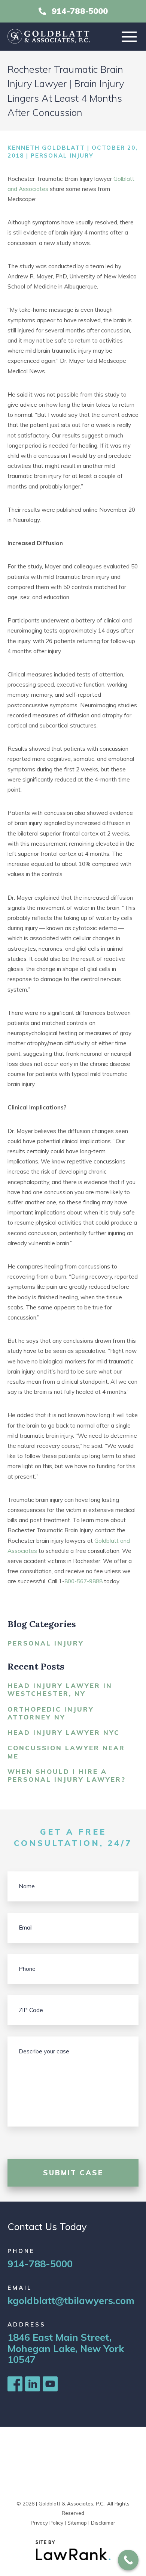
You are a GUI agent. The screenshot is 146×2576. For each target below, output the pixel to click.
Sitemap (77, 2523)
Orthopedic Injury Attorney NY (51, 1713)
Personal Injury (62, 156)
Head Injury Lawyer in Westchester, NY (60, 1689)
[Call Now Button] (128, 2560)
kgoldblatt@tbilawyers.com (71, 2300)
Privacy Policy (47, 2523)
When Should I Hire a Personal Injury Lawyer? (67, 1775)
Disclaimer (103, 2523)
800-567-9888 (83, 1581)
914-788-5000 (80, 11)
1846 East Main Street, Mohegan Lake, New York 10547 (66, 2348)
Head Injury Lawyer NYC (64, 1732)
